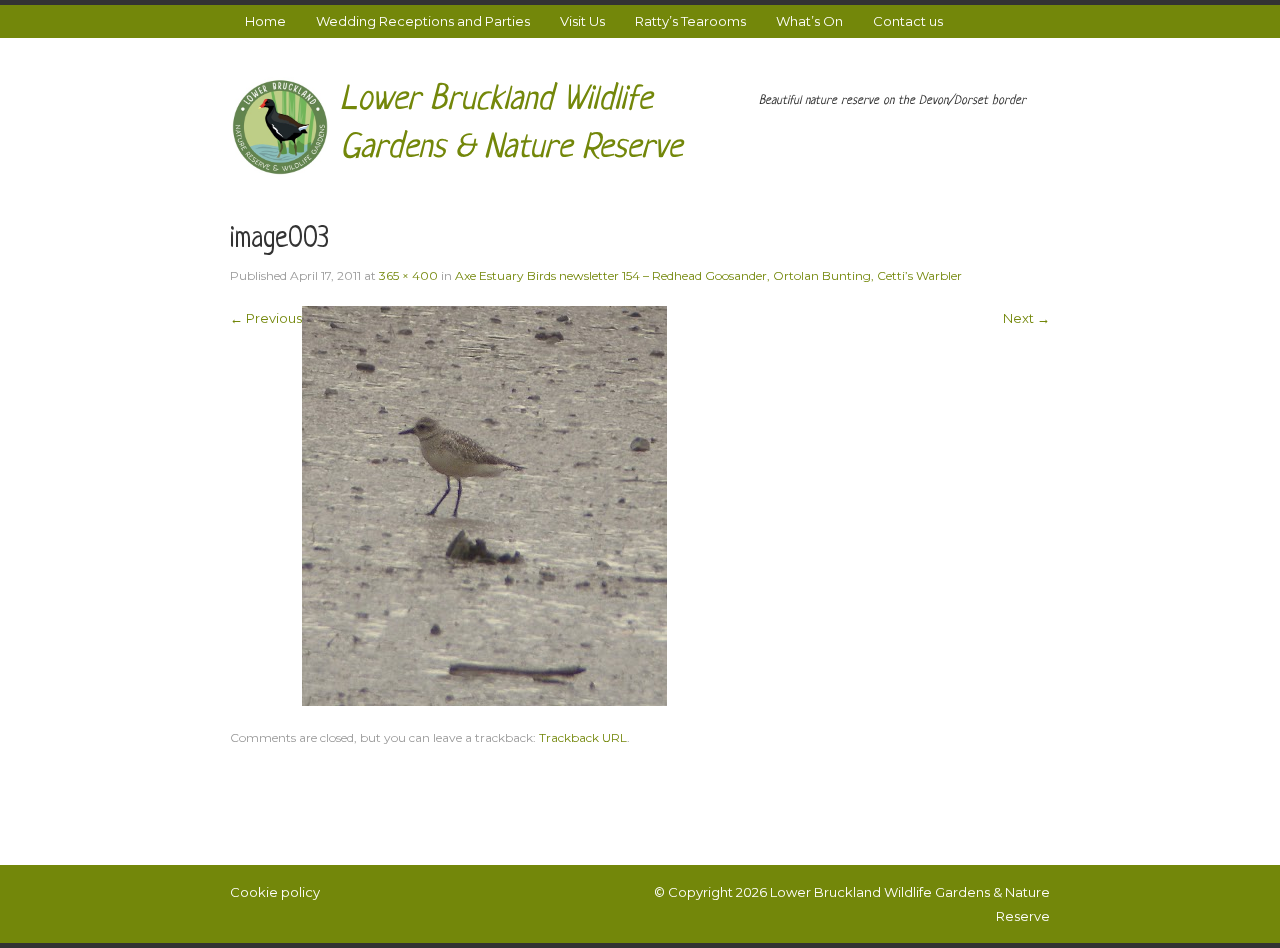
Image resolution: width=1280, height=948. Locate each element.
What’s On (809, 21)
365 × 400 (408, 275)
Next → (1026, 318)
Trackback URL (583, 737)
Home (265, 21)
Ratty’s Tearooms (690, 21)
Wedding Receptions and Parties (423, 21)
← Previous (266, 318)
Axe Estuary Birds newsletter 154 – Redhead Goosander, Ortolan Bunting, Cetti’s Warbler (708, 275)
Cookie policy (275, 892)
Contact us (908, 21)
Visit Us (582, 21)
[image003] (484, 504)
